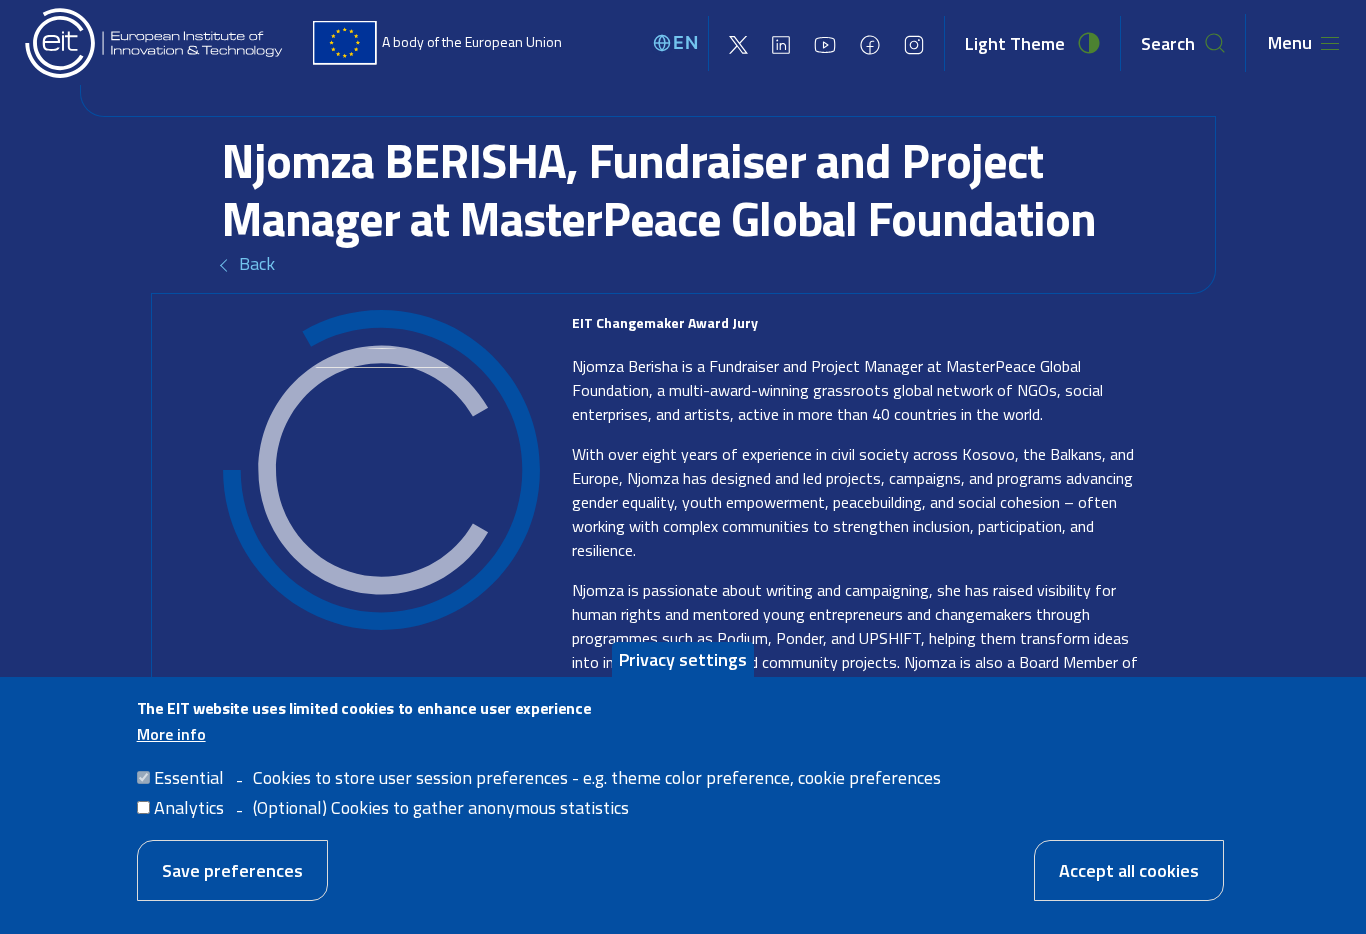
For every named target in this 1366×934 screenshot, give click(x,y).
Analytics (189, 806)
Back (257, 263)
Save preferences (232, 870)
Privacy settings (683, 659)
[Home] (155, 43)
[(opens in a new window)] (738, 43)
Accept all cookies (1129, 870)
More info (171, 733)
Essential (189, 777)
